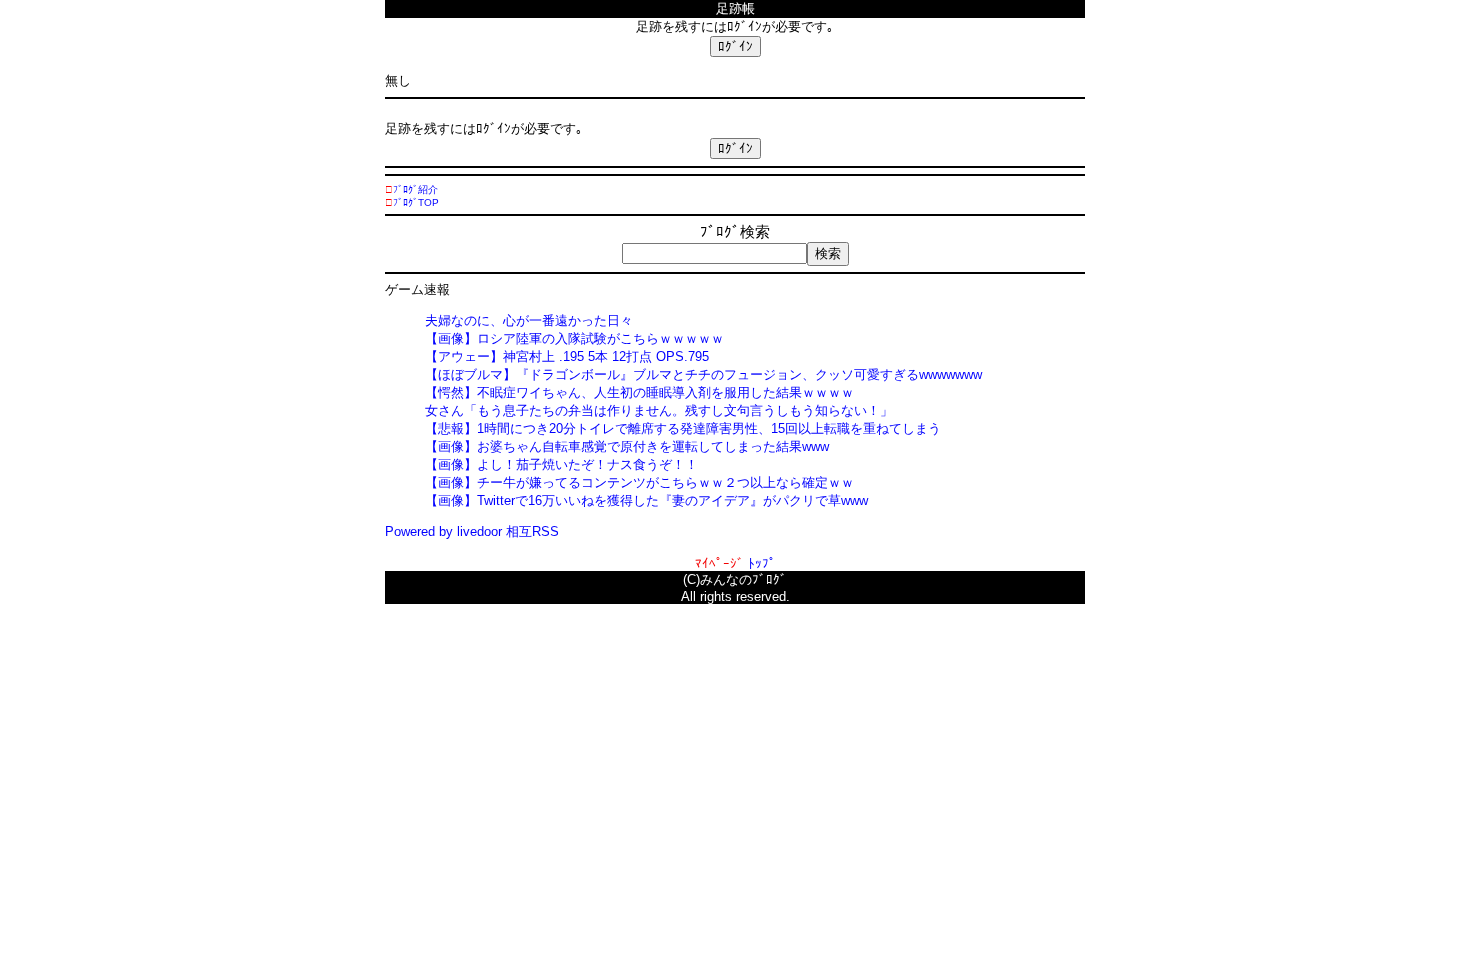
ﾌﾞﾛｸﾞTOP (416, 202)
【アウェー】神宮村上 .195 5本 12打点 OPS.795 (567, 356)
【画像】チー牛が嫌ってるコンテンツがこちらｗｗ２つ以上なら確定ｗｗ (639, 482)
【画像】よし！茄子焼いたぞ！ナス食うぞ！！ (561, 464)
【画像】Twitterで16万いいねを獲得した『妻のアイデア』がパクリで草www (646, 500)
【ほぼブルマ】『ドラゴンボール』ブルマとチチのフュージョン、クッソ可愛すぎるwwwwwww (703, 374)
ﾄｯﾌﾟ (762, 563)
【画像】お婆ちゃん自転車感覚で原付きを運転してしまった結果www (627, 446)
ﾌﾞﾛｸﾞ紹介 (415, 189)
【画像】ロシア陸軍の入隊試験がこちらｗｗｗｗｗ (574, 338)
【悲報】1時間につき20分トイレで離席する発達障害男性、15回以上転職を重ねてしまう (683, 428)
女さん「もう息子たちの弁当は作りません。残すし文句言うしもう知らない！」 (659, 410)
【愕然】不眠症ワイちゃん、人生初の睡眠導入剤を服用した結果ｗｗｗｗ (639, 392)
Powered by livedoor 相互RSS (472, 531)
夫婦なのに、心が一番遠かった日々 (529, 320)
